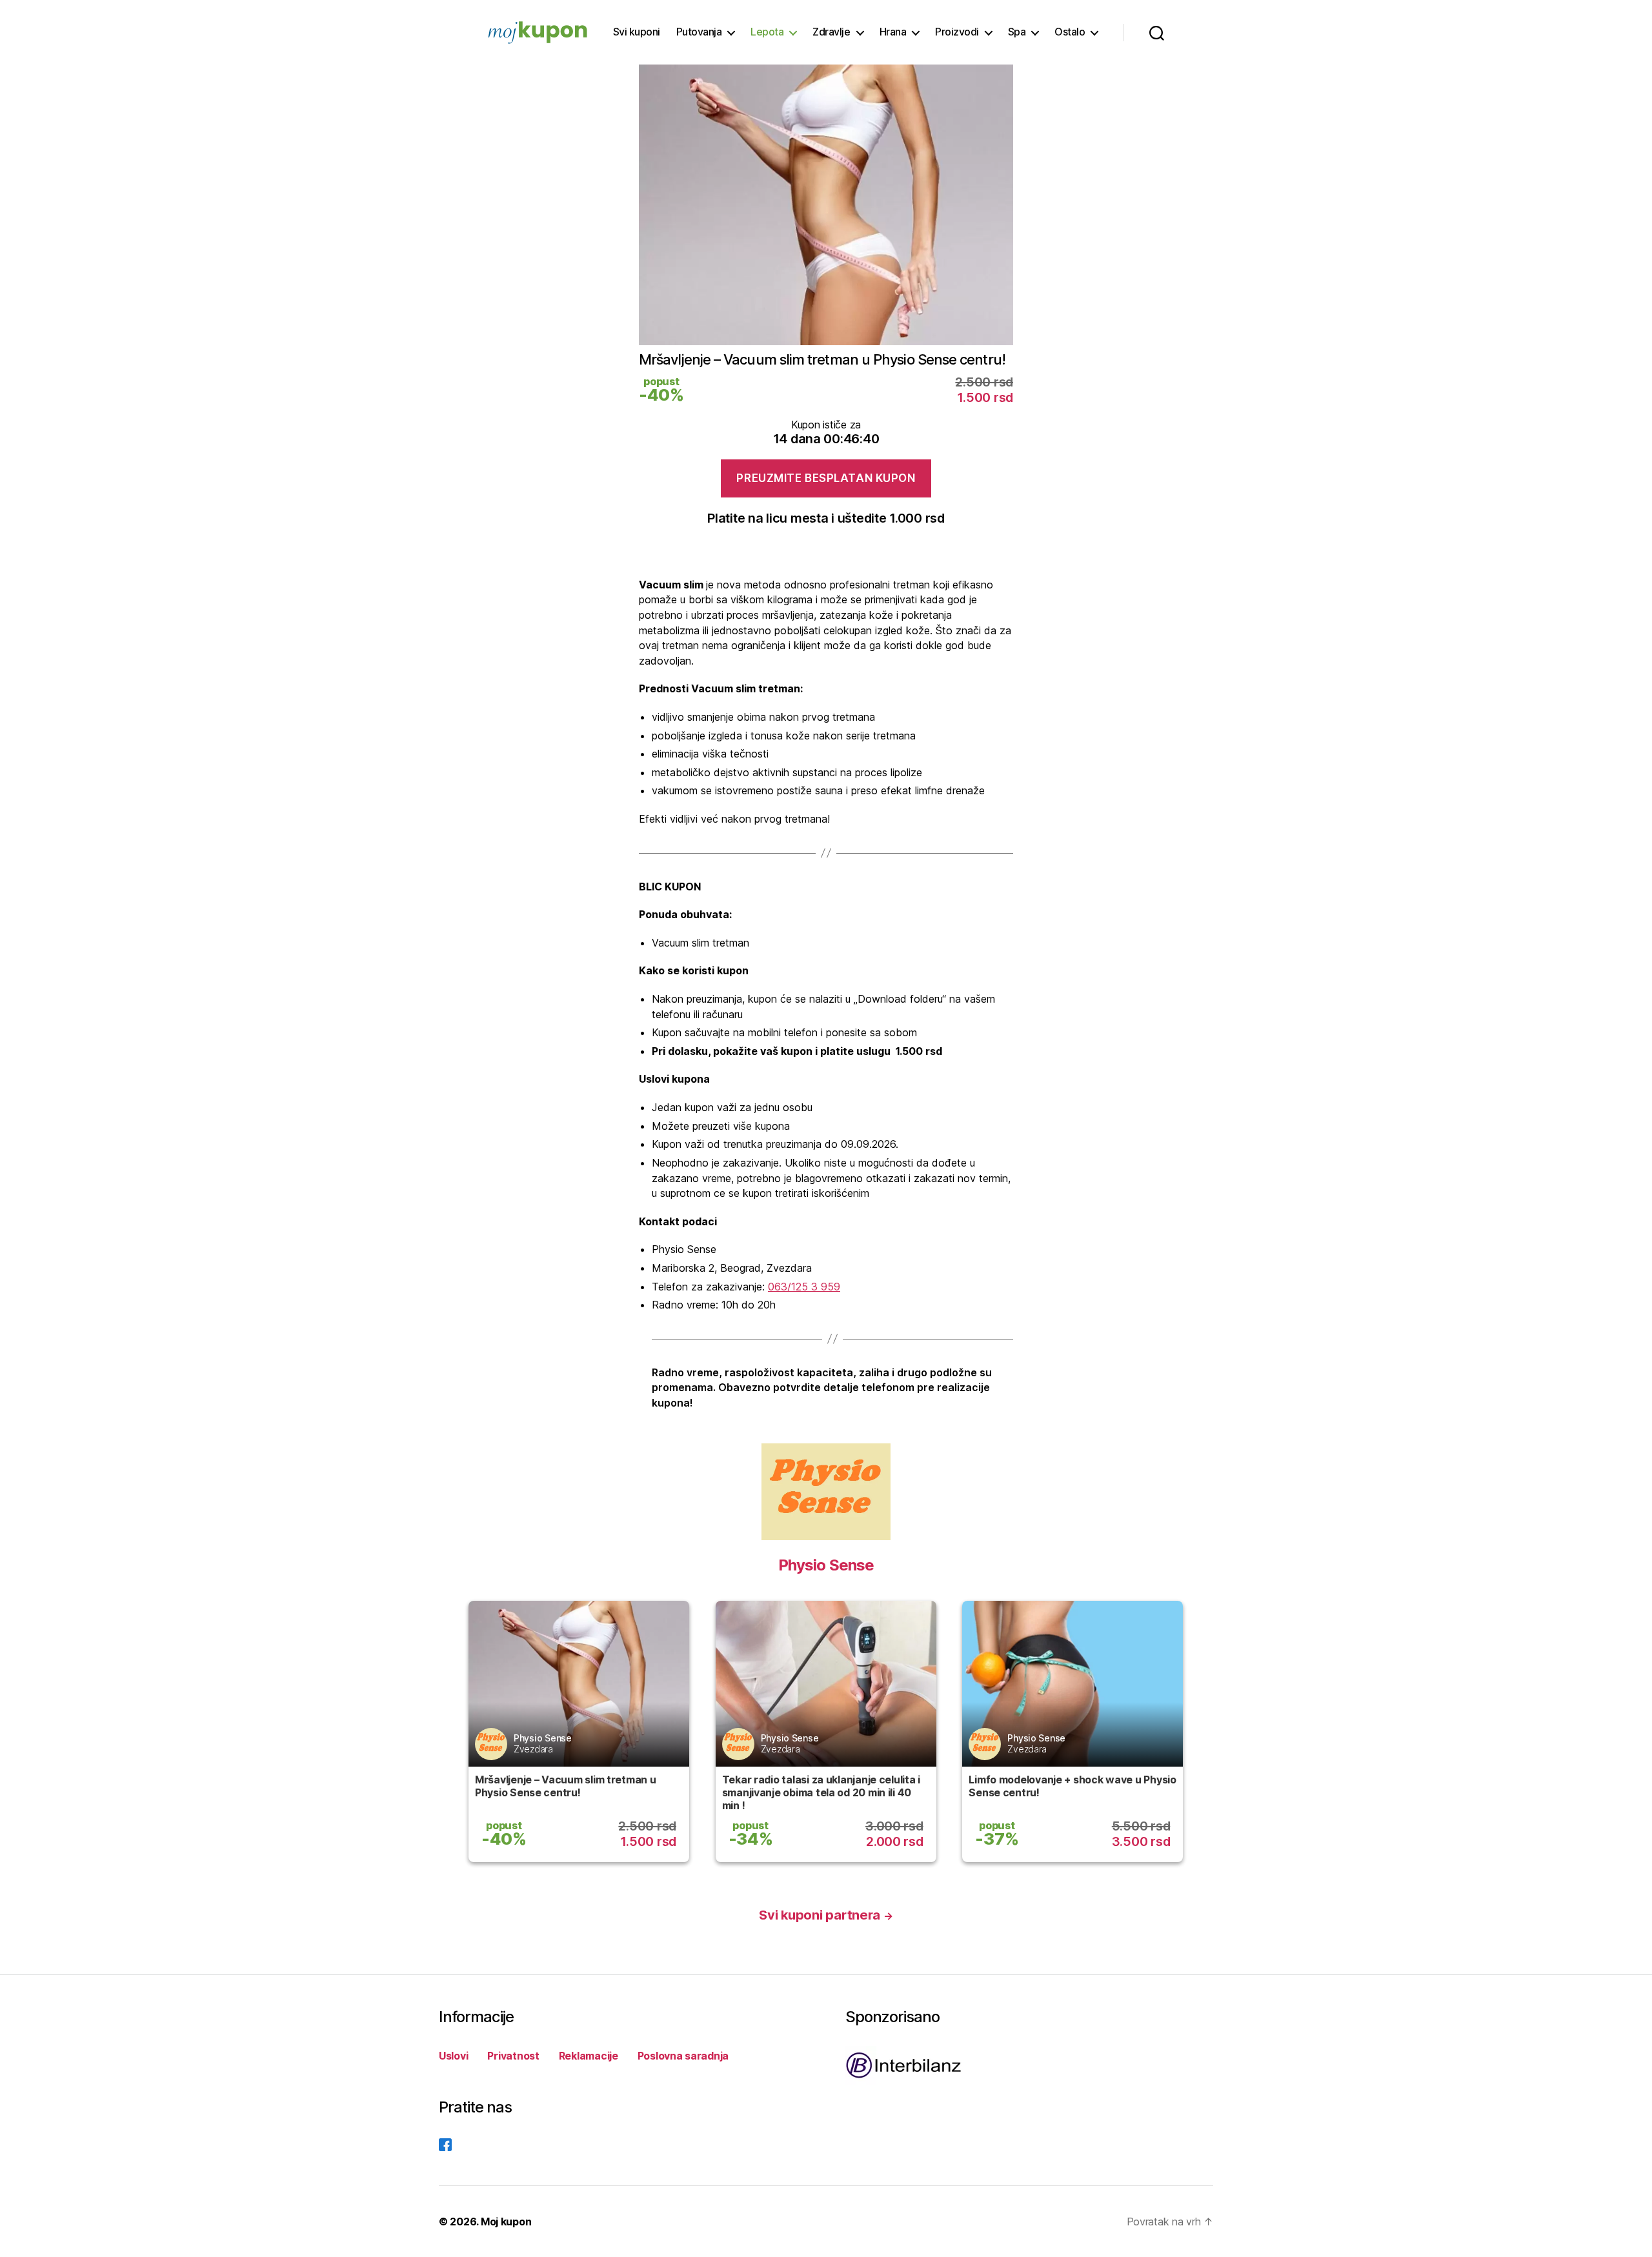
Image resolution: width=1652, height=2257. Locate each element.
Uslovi (453, 2056)
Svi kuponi (637, 32)
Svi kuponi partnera (826, 1915)
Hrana (893, 32)
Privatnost (513, 2056)
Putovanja (699, 32)
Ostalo (1070, 32)
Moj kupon (506, 2222)
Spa (1017, 32)
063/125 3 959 (804, 1287)
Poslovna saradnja (683, 2056)
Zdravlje (831, 32)
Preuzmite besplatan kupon (826, 478)
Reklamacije (589, 2056)
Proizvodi (957, 32)
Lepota (767, 32)
